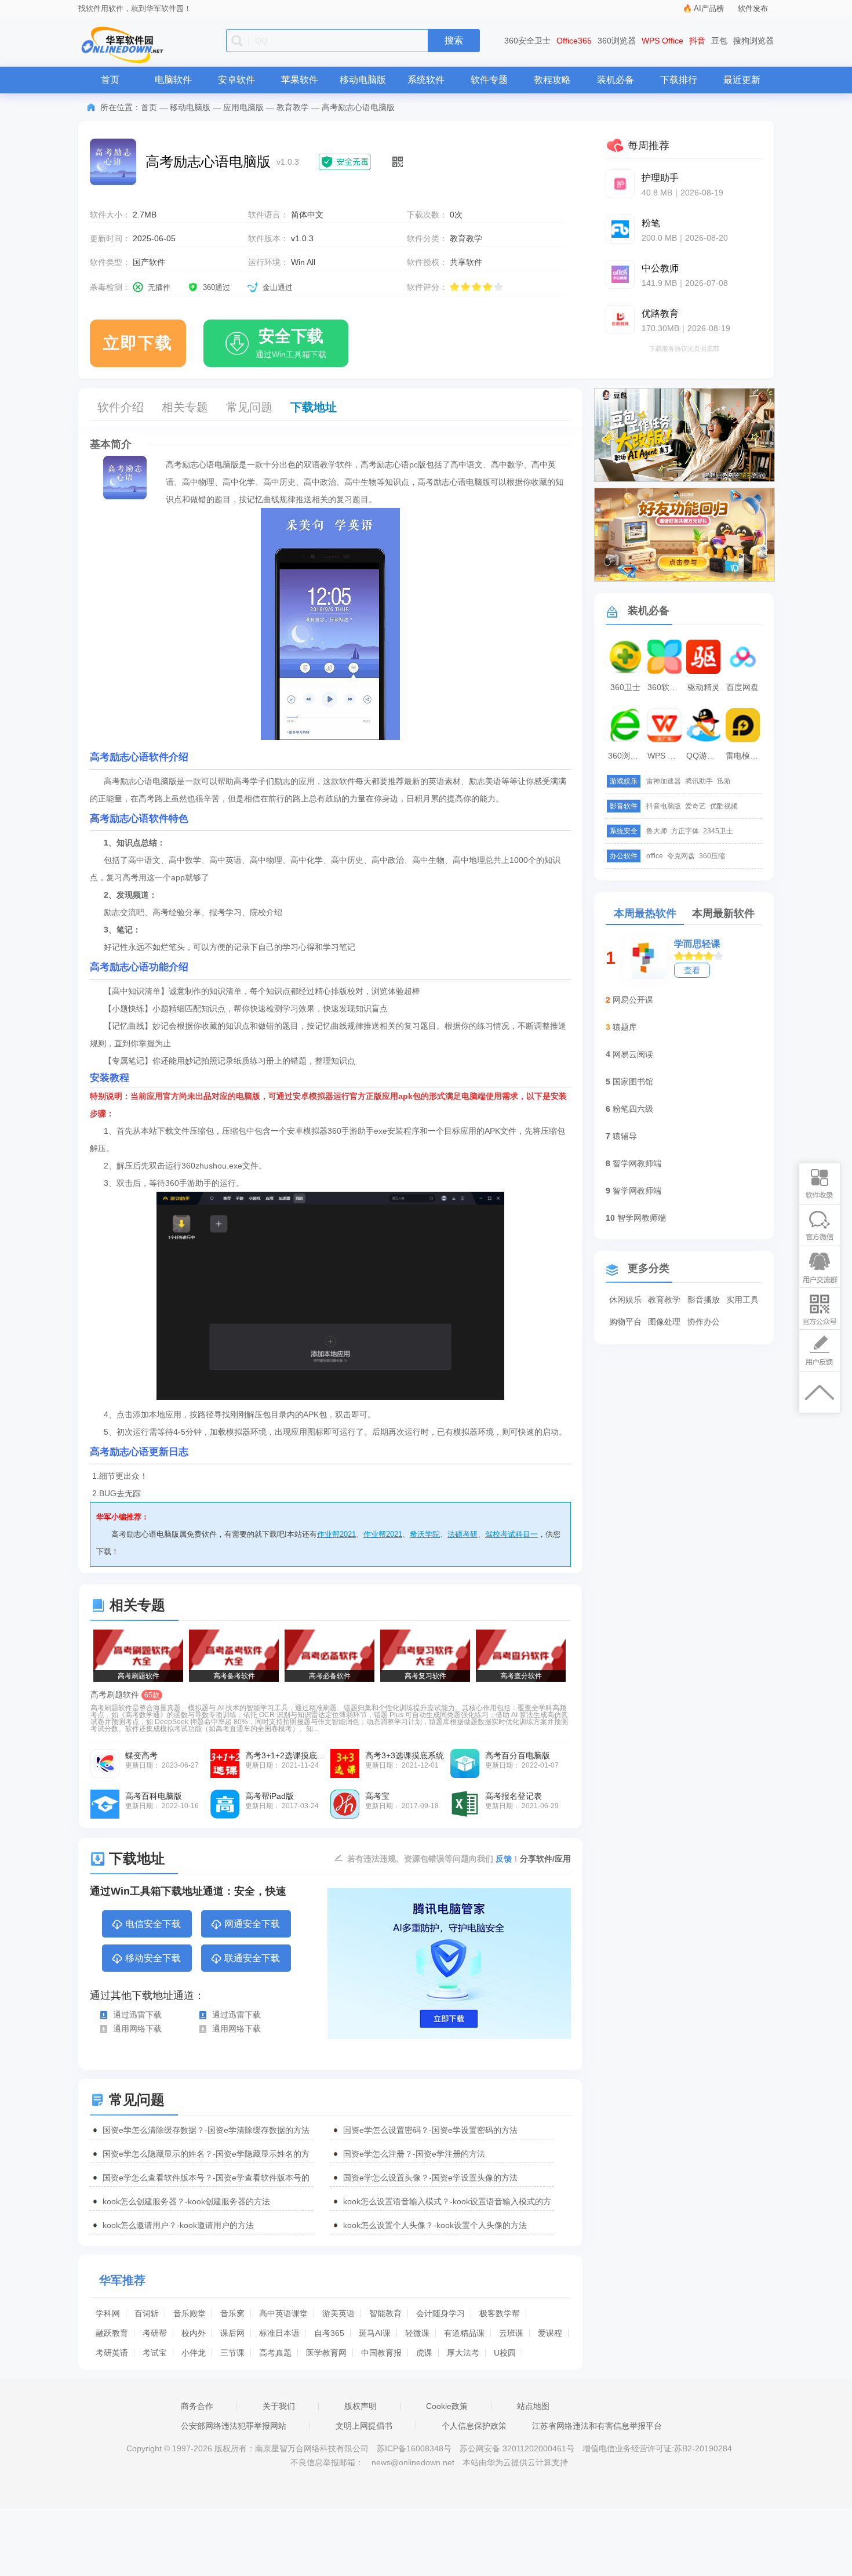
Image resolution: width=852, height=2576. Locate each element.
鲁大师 (657, 831)
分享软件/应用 (545, 1859)
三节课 (232, 2353)
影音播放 (704, 1300)
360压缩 (712, 856)
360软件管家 (666, 687)
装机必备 (616, 80)
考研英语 (112, 2353)
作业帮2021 (336, 1534)
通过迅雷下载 (137, 2015)
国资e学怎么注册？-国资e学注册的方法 (414, 2154)
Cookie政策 (447, 2406)
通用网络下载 (137, 2029)
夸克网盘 (681, 856)
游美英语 (338, 2313)
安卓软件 (236, 80)
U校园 (505, 2353)
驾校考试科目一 (511, 1534)
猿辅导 (625, 1136)
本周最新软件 (723, 913)
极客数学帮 (500, 2313)
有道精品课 (464, 2333)
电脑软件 (173, 80)
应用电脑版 (243, 107)
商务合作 (197, 2406)
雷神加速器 (664, 781)
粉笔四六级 (633, 1109)
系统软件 (426, 80)
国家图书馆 (633, 1082)
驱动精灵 (704, 687)
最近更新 (742, 80)
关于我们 (279, 2406)
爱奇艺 (696, 806)
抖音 (697, 41)
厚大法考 (463, 2353)
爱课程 (550, 2333)
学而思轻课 (697, 944)
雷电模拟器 (744, 756)
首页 (110, 80)
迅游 (724, 781)
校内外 (194, 2333)
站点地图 (533, 2406)
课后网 (232, 2333)
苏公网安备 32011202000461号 (518, 2448)
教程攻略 (552, 80)
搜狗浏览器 (753, 41)
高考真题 (275, 2353)
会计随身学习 (440, 2313)
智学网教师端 (637, 1163)
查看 (692, 970)
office (655, 856)
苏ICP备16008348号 (414, 2448)
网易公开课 (633, 1000)
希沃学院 (425, 1534)
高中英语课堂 (283, 2313)
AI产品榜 (709, 8)
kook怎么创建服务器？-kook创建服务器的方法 (186, 2201)
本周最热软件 (645, 913)
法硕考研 (463, 1534)
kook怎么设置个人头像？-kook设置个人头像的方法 (435, 2225)
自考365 (329, 2333)
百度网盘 (742, 687)
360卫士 (625, 687)
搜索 (454, 40)
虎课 (424, 2353)
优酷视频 (724, 806)
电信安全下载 (153, 1924)
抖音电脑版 (664, 806)
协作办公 (704, 1322)
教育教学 (293, 107)
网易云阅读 (633, 1054)
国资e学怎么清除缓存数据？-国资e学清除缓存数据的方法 (206, 2130)
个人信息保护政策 (474, 2426)
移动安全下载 (153, 1958)
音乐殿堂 (190, 2313)
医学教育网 (326, 2353)
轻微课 (417, 2333)
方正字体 (685, 831)
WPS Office (662, 41)
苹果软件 (300, 80)
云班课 (511, 2333)
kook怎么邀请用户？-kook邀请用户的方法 (178, 2225)
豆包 (719, 41)
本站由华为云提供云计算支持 (515, 2462)
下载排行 (679, 80)
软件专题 (489, 80)
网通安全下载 (252, 1924)
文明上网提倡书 (364, 2426)
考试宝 (155, 2353)
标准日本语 (279, 2333)
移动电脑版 (363, 80)
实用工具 (742, 1300)
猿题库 (625, 1027)
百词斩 (147, 2313)
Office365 (574, 41)
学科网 (108, 2313)
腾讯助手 (699, 781)
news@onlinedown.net (413, 2462)
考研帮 (155, 2333)
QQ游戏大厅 (705, 756)
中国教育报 (381, 2353)
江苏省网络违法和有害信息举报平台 (597, 2426)
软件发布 (753, 8)
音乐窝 (232, 2313)
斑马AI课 (375, 2333)
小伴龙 (194, 2353)
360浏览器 (617, 41)
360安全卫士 (527, 41)
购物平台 (625, 1322)
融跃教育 (112, 2333)
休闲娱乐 (625, 1300)
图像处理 (664, 1322)
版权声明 (361, 2406)
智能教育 (385, 2313)
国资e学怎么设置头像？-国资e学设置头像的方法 (430, 2178)
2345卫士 (718, 831)
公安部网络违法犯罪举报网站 (234, 2426)
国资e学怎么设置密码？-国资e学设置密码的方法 (430, 2130)
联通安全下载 (252, 1958)
